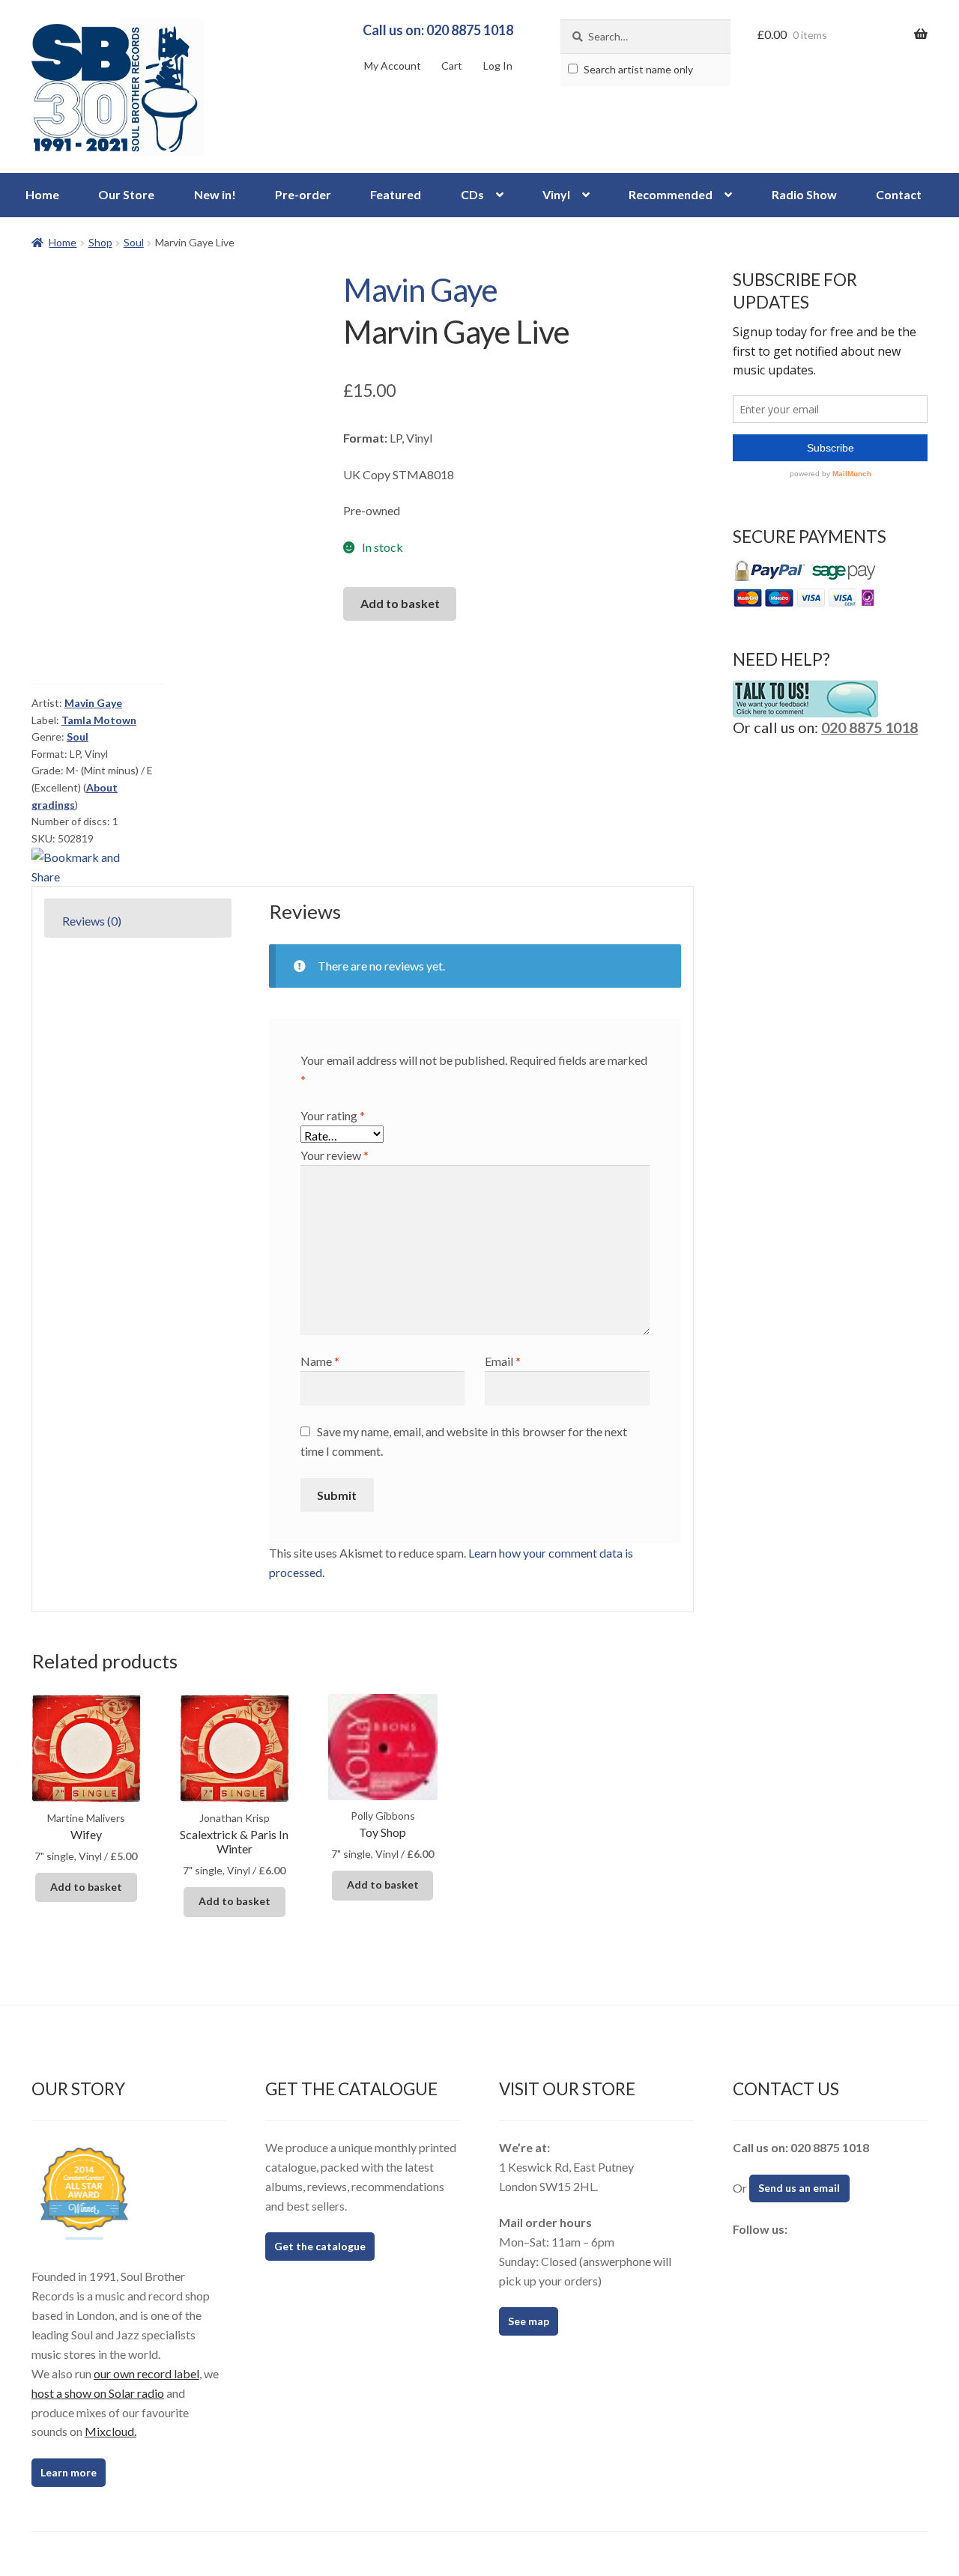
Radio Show (804, 194)
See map (529, 2321)
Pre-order (303, 194)
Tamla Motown (99, 720)
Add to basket (400, 603)
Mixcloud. (111, 2431)
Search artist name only (637, 69)
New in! (215, 194)
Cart (452, 66)
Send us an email (799, 2188)
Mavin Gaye (420, 290)
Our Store (126, 194)
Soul (134, 242)
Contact (899, 194)
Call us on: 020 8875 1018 (438, 30)
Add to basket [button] (86, 1887)
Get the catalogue (320, 2246)
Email (503, 1361)
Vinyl (556, 194)
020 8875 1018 (869, 727)
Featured (396, 194)
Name (320, 1361)
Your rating (333, 1115)
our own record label (146, 2373)
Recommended (671, 194)
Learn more (69, 2472)
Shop (100, 242)
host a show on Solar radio (98, 2393)
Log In (498, 66)
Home (42, 194)
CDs (472, 194)
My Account (393, 66)
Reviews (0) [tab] (92, 921)
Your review (335, 1155)
